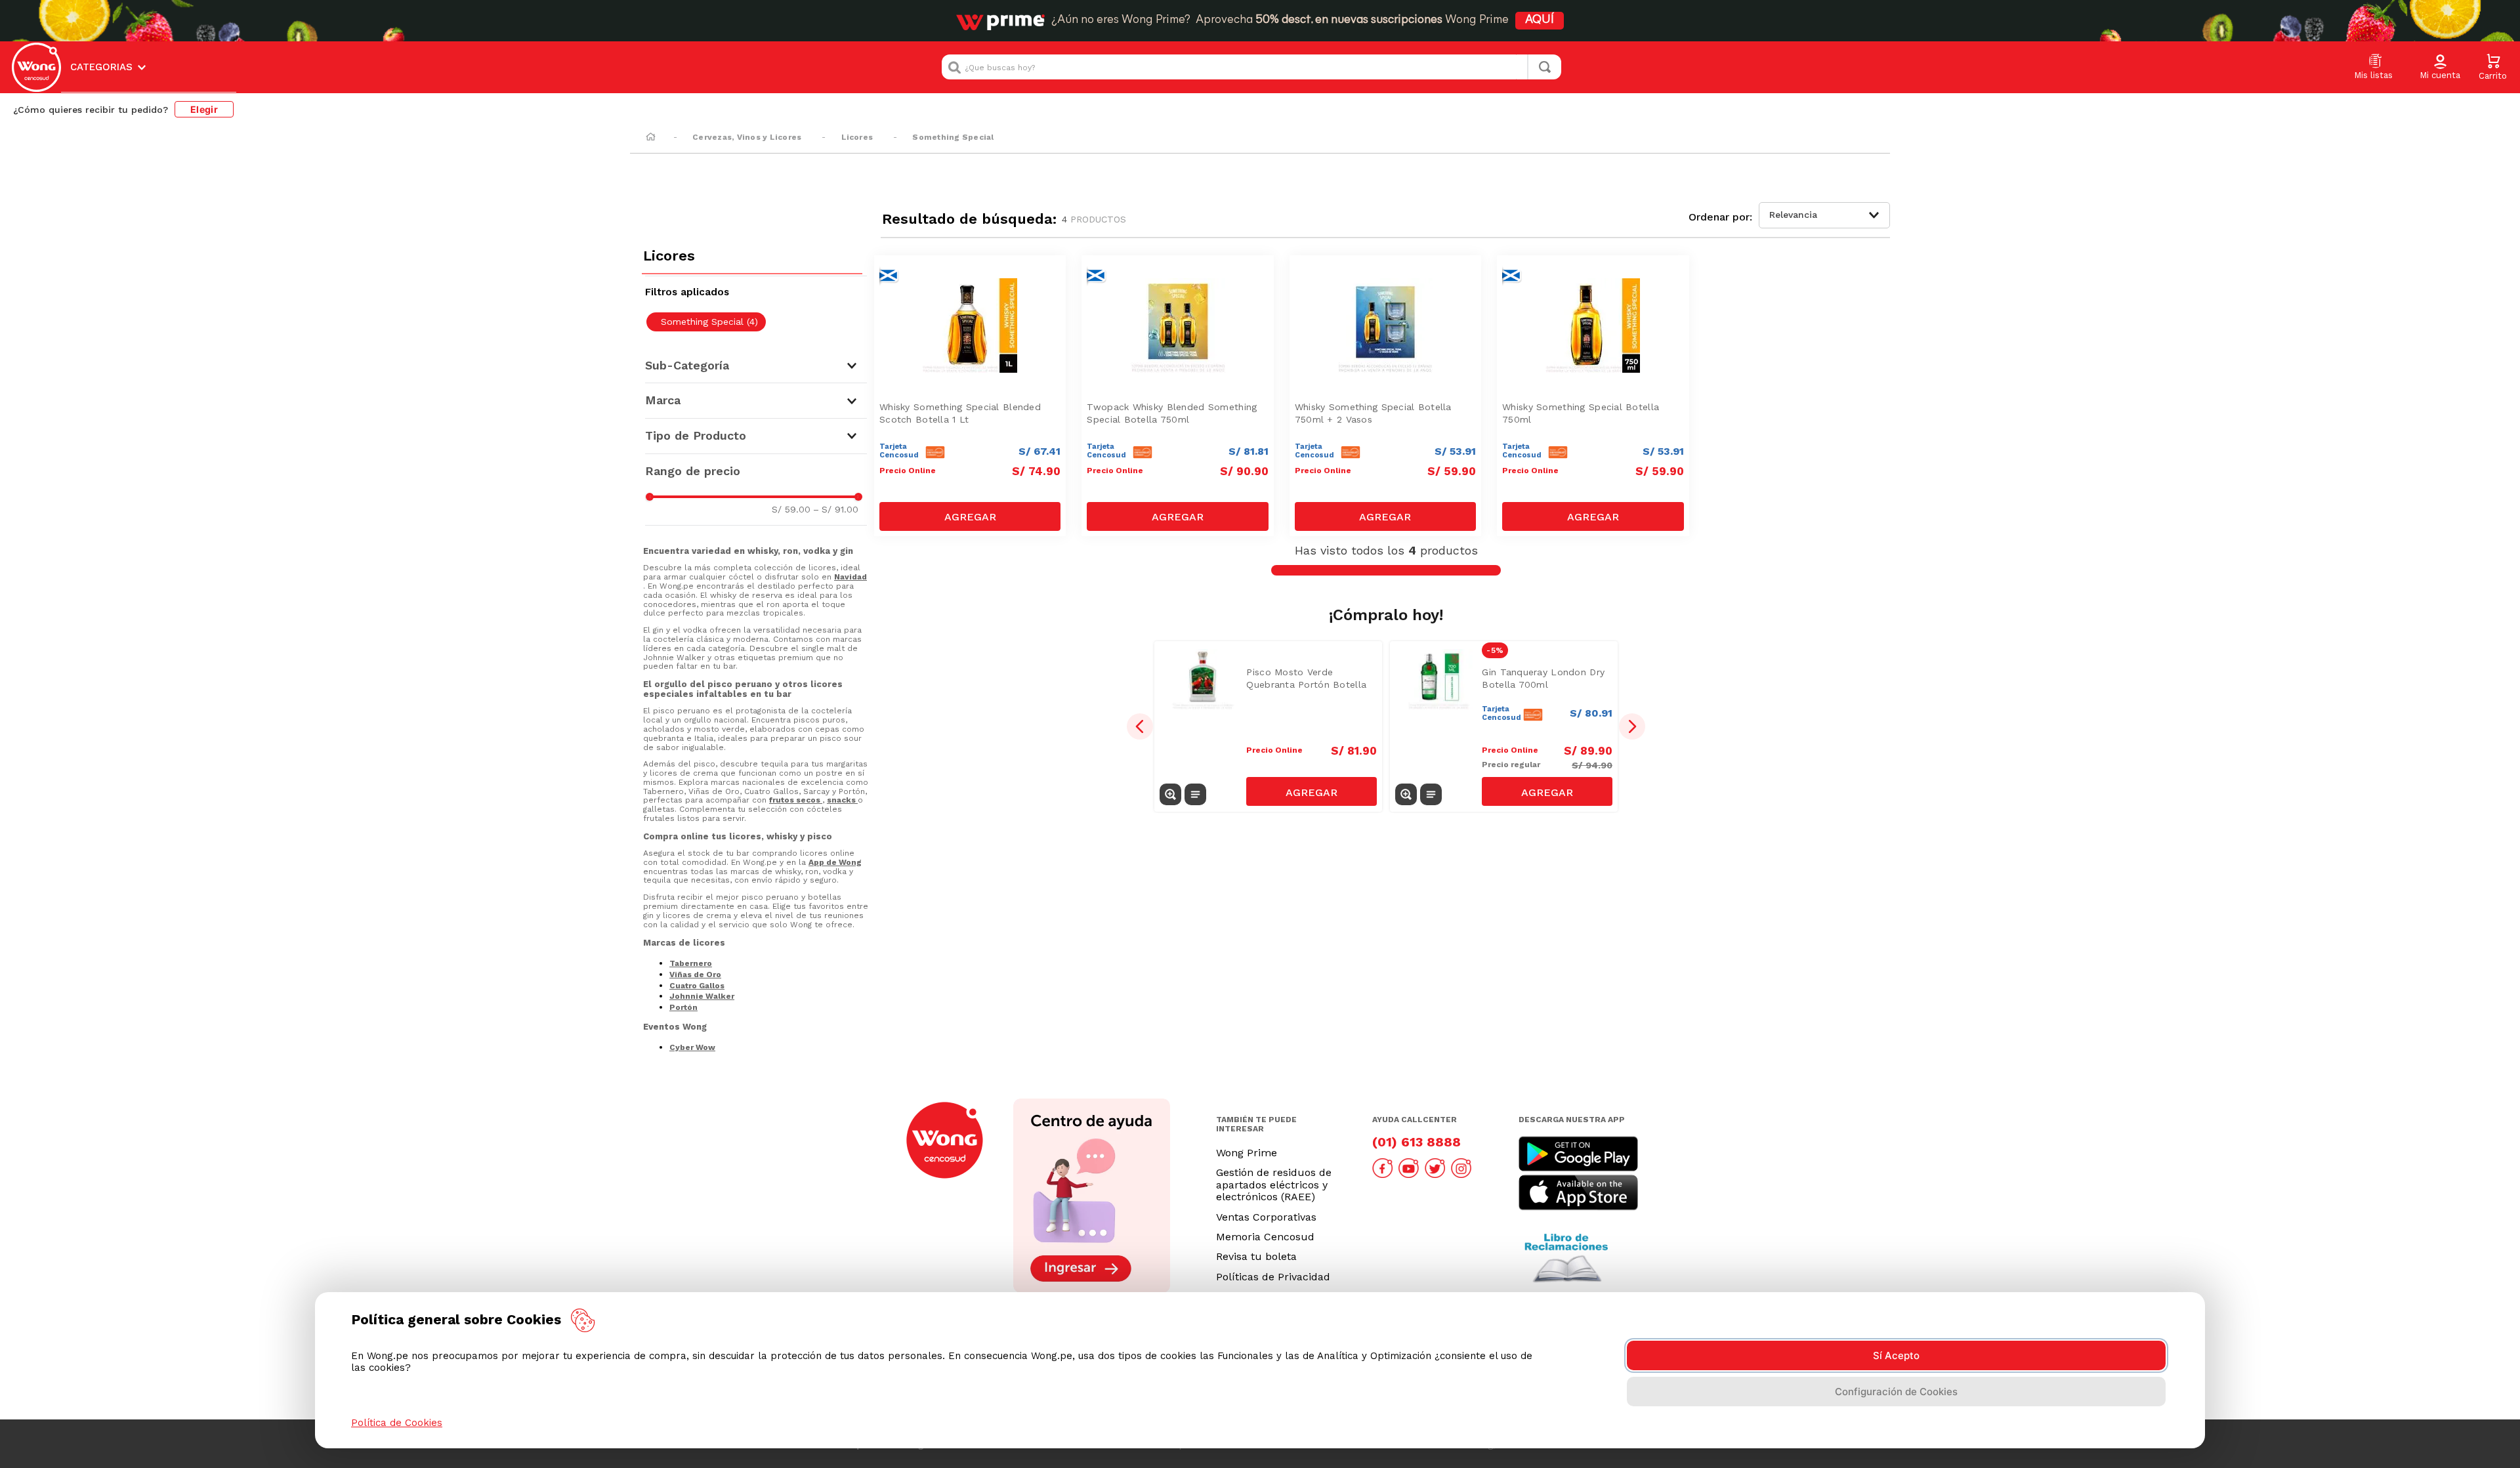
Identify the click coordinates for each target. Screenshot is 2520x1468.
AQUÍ (1540, 20)
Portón (683, 1007)
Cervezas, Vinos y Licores (747, 137)
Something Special (953, 137)
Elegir (204, 109)
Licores (857, 137)
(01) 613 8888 (1417, 1142)
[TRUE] (970, 516)
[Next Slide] (1632, 726)
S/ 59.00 (791, 509)
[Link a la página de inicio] (651, 138)
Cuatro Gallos (697, 986)
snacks (842, 800)
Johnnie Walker (702, 996)
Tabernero (691, 963)
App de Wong (835, 862)
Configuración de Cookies (1896, 1392)
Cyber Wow (692, 1047)
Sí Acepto (1896, 1355)
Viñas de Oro (695, 975)
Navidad (850, 577)
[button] (2440, 68)
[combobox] (1251, 67)
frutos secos (796, 800)
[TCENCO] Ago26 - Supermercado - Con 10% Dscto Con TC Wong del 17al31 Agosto (973, 277)
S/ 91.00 (836, 509)
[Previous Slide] (1140, 726)
